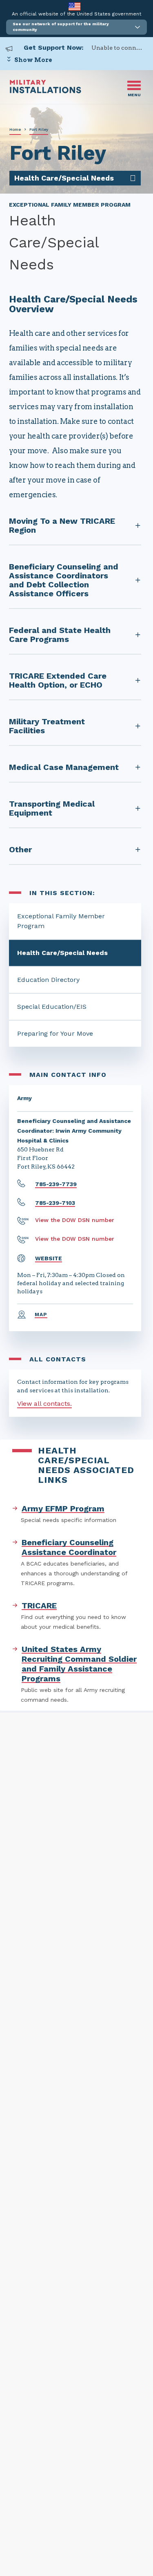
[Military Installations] (45, 91)
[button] (76, 27)
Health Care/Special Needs (62, 953)
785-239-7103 (55, 1203)
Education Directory (48, 980)
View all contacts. (44, 1404)
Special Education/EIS (52, 1007)
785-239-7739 (56, 1184)
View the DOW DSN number (75, 1220)
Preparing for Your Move (55, 1033)
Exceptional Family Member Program (61, 921)
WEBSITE (49, 1258)
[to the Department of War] (74, 6)
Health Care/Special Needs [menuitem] (64, 178)
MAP (41, 1314)
